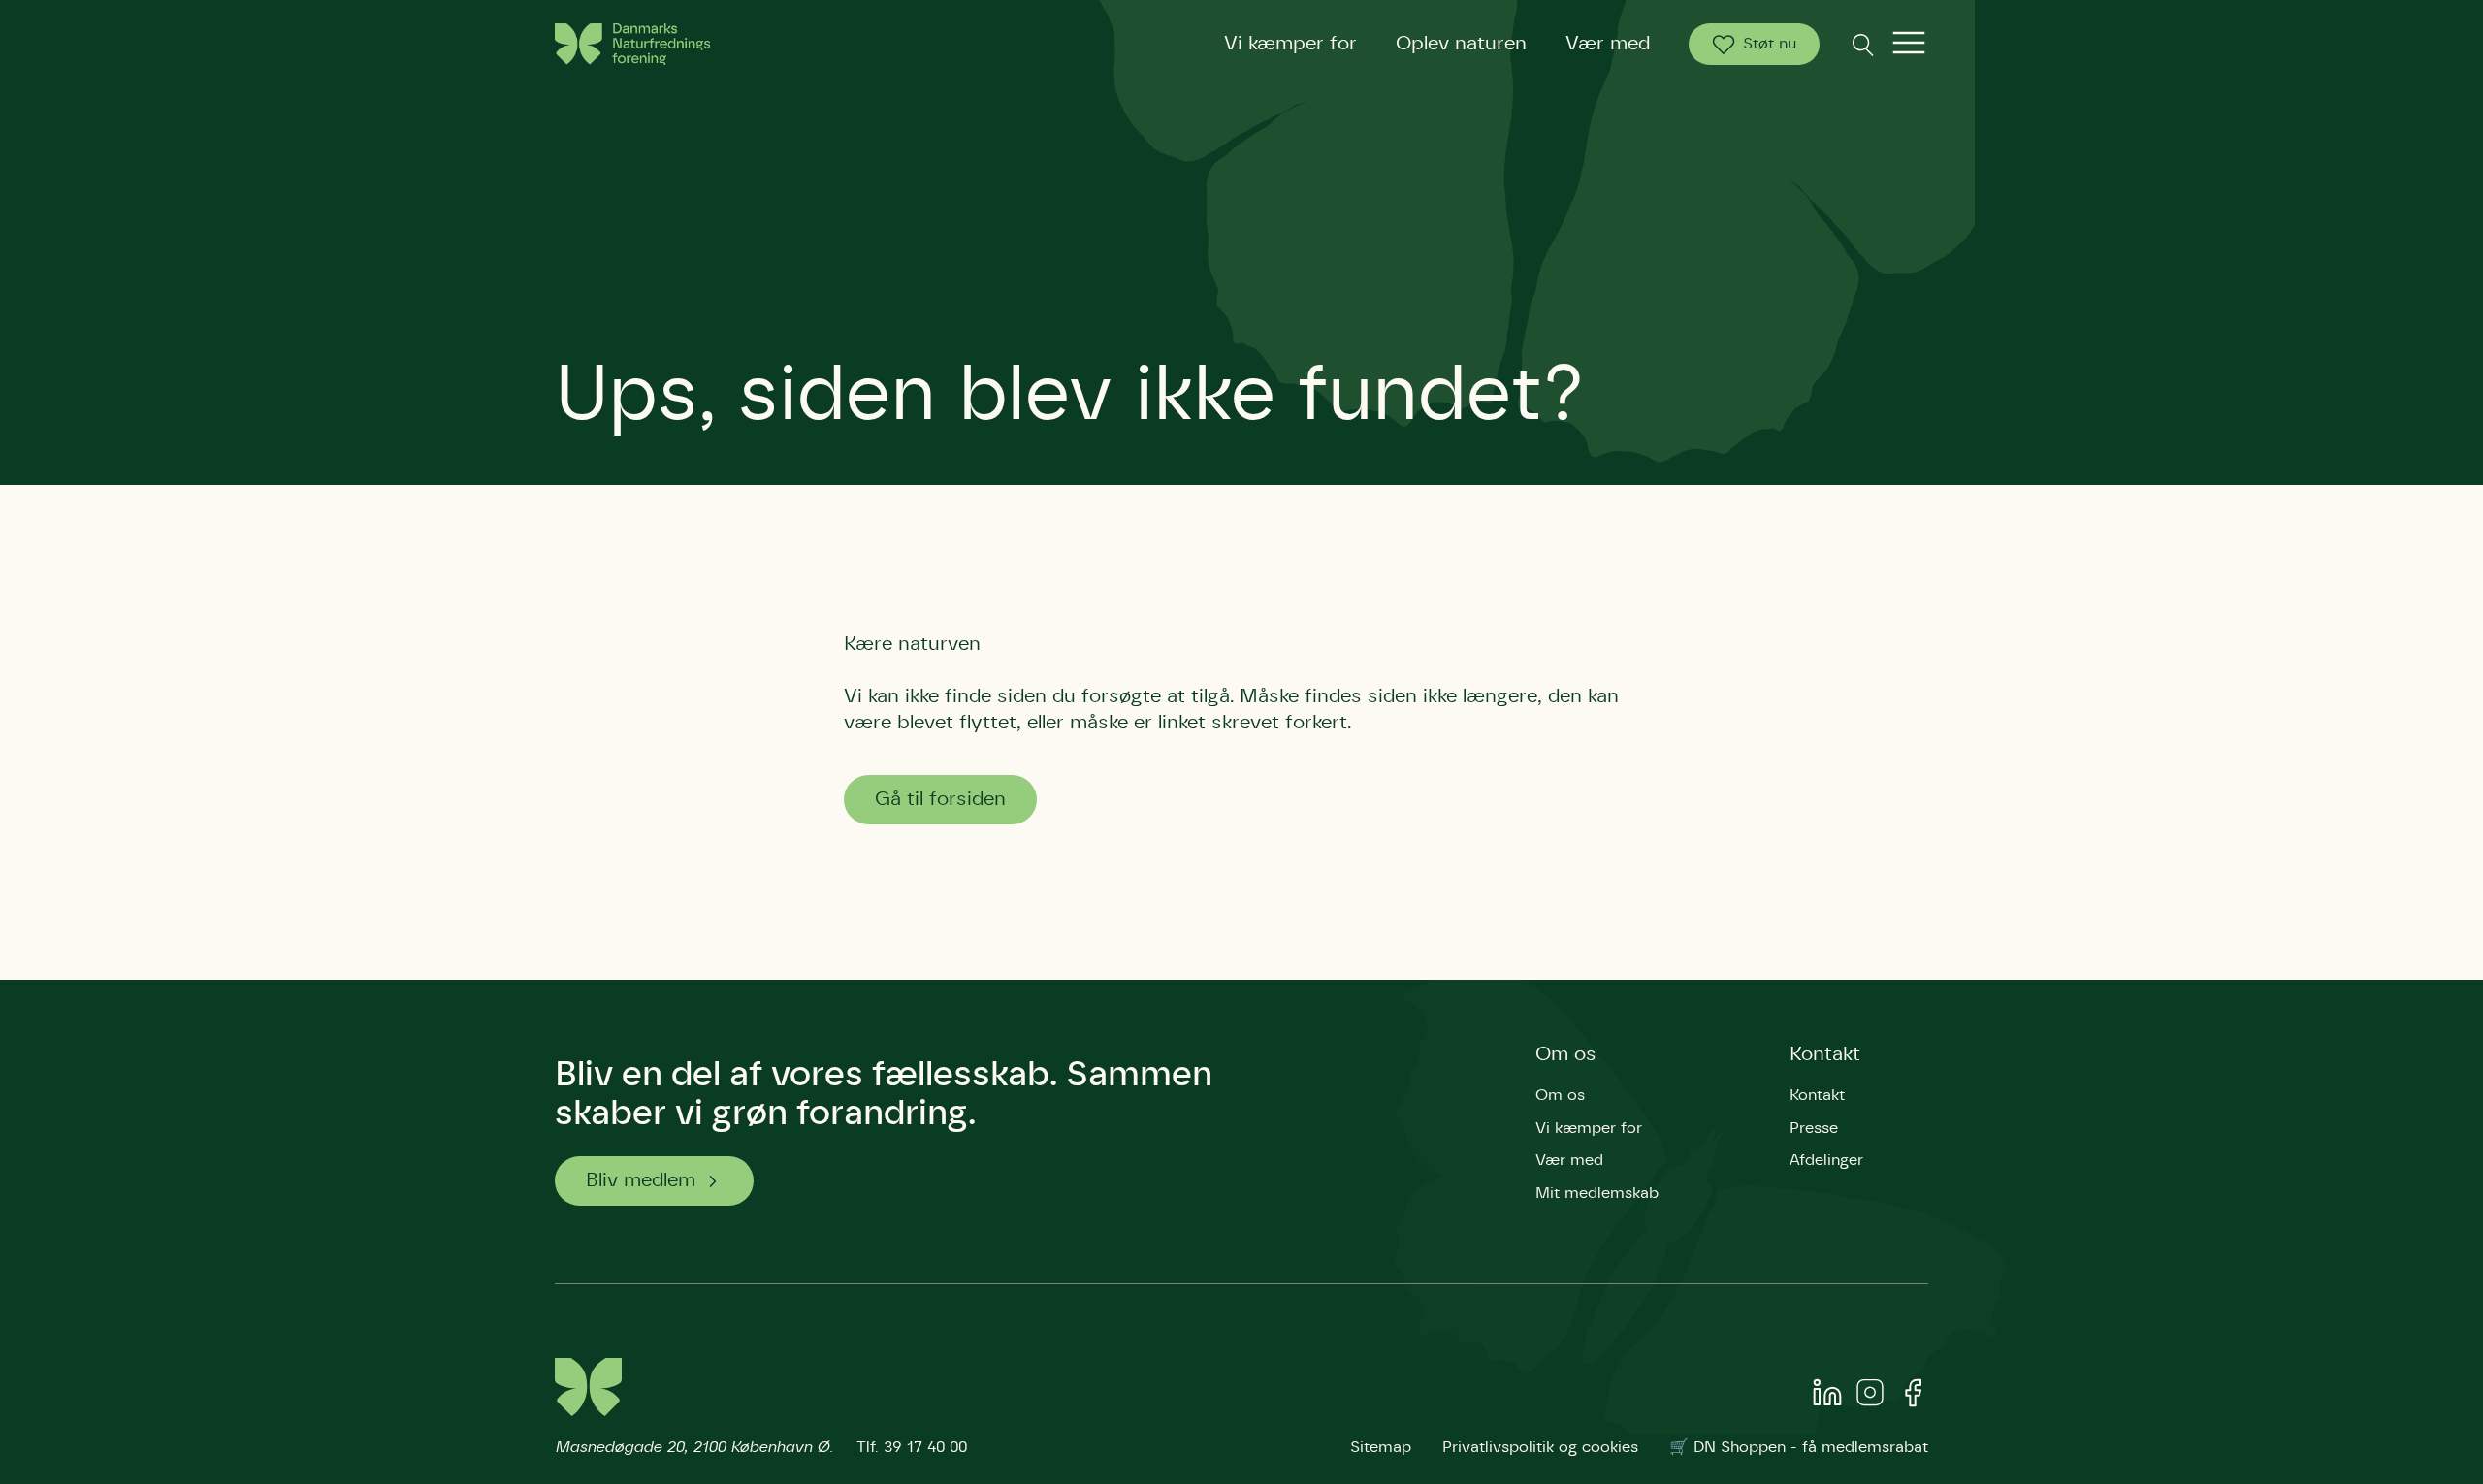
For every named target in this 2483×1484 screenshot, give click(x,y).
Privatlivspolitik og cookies (1540, 1447)
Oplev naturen (1461, 44)
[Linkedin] (1827, 1397)
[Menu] (1909, 44)
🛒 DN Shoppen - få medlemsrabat (1799, 1447)
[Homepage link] (632, 44)
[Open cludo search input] (1862, 44)
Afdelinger (1826, 1160)
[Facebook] (1913, 1397)
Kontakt (1825, 1054)
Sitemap (1381, 1447)
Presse (1814, 1128)
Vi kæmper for (1290, 44)
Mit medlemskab (1597, 1193)
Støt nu (1770, 44)
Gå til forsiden (940, 799)
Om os (1566, 1054)
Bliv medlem (641, 1180)
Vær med (1608, 44)
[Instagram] (1870, 1397)
